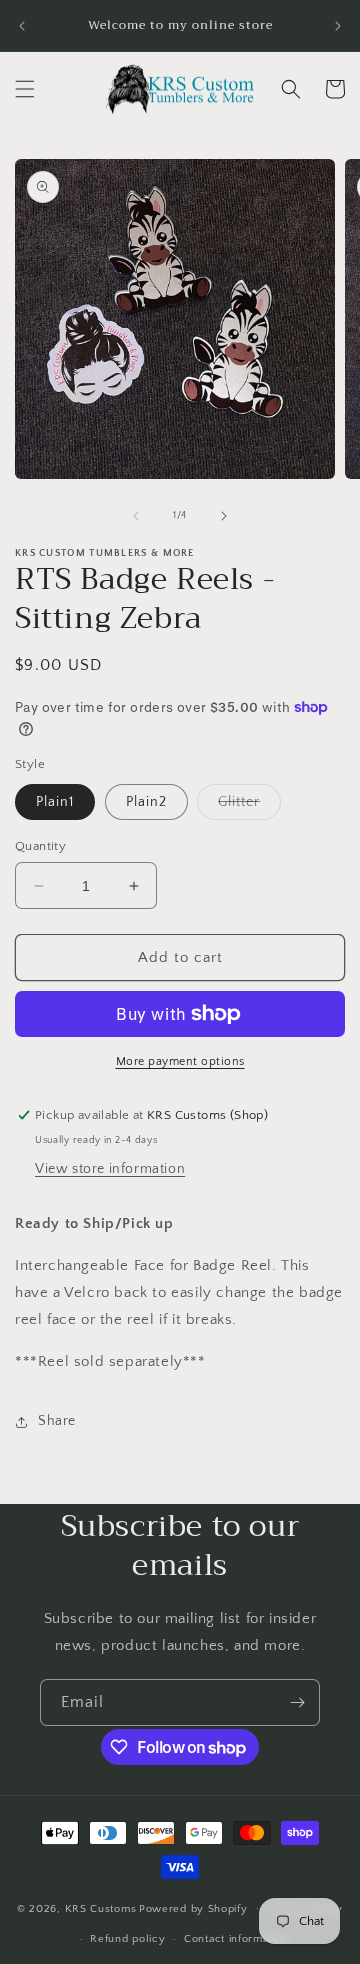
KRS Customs (101, 1908)
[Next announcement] (338, 26)
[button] (25, 89)
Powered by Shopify (193, 1908)
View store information (110, 1169)
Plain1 (55, 802)
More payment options (180, 1061)
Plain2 (146, 802)
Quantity (40, 846)
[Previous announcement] (22, 26)
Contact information (236, 1939)
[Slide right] (224, 516)
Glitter (249, 806)
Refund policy (127, 1939)
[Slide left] (136, 516)
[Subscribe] (297, 1702)
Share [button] (57, 1421)
